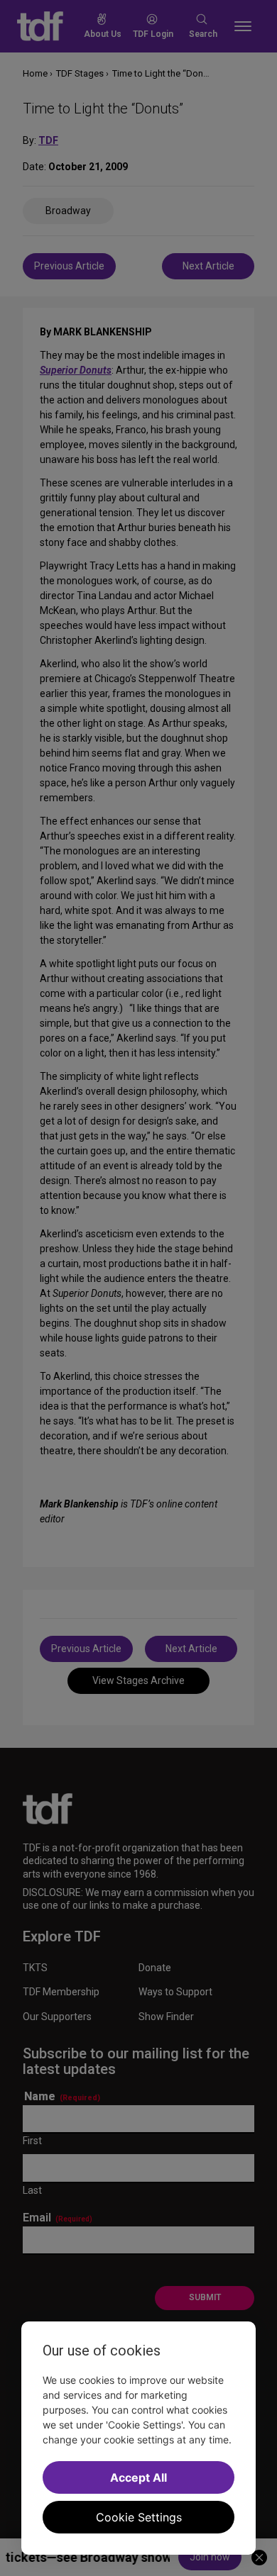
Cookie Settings (139, 2517)
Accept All (138, 2477)
